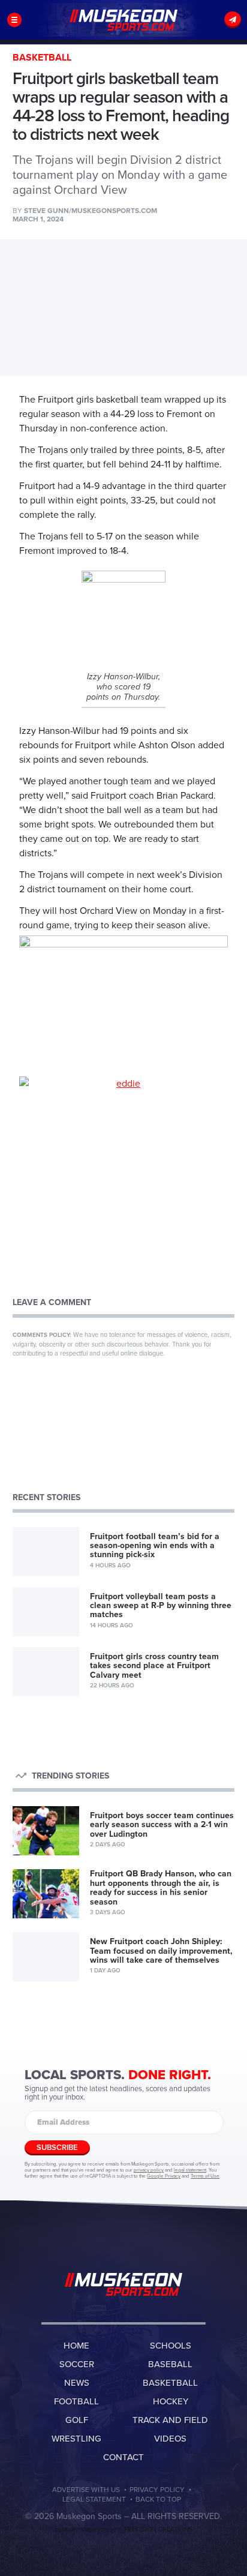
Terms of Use (205, 2176)
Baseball (170, 2364)
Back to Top (158, 2499)
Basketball (170, 2383)
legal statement (190, 2170)
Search (214, 20)
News (77, 2383)
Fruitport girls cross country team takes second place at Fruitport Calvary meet (154, 1666)
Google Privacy (164, 2176)
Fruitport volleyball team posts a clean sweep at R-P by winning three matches (161, 1606)
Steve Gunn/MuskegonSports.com (91, 211)
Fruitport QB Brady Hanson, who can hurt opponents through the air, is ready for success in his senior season (161, 1887)
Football (76, 2401)
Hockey (171, 2401)
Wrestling (76, 2439)
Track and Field (170, 2420)
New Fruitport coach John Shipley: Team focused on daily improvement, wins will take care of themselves (161, 1951)
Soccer (77, 2364)
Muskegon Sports (123, 2284)
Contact (123, 2457)
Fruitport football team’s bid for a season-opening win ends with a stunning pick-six (155, 1546)
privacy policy (149, 2170)
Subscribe (233, 20)
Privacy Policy (157, 2490)
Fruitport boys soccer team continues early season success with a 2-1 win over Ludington (162, 1825)
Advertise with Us (86, 2490)
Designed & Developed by (124, 2530)
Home (76, 2346)
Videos (170, 2439)
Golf (77, 2420)
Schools (171, 2346)
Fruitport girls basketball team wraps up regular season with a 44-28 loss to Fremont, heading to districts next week (123, 20)
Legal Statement (94, 2499)
